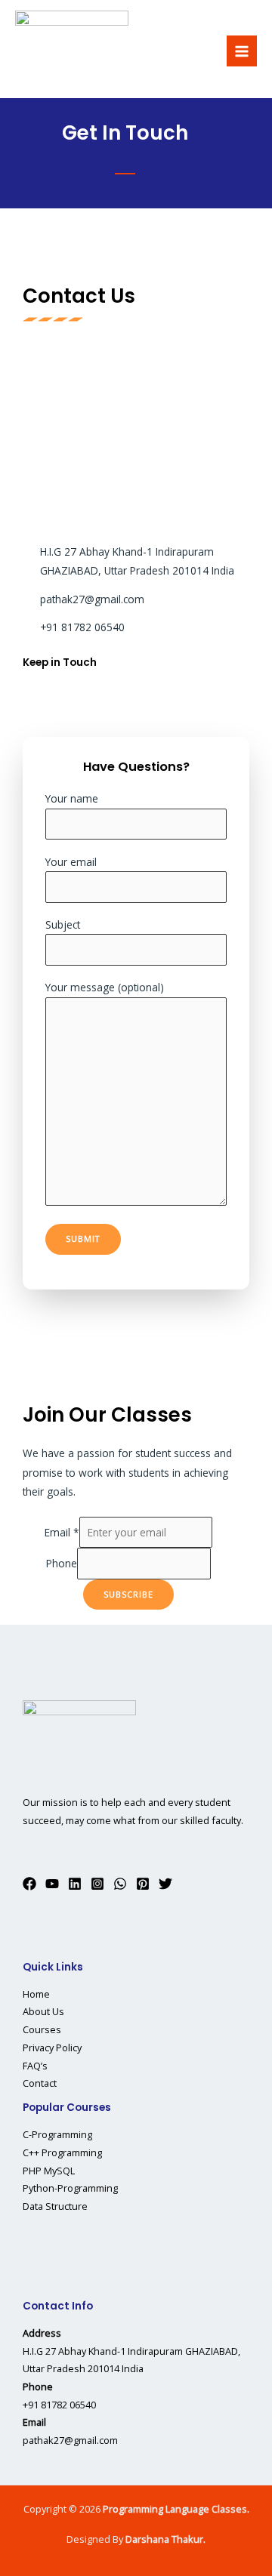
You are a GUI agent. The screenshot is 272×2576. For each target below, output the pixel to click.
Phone (62, 1563)
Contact (40, 2083)
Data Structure (55, 2206)
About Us (43, 2011)
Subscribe (128, 1594)
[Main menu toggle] (242, 51)
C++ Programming (62, 2152)
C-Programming (57, 2134)
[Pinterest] (143, 1884)
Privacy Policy (52, 2048)
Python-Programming (70, 2188)
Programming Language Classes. (176, 2509)
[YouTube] (52, 1884)
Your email (71, 862)
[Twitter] (165, 1884)
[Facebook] (29, 1884)
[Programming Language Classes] (72, 51)
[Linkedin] (75, 1884)
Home (36, 1994)
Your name (72, 798)
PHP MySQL (49, 2171)
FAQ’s (35, 2066)
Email (62, 1532)
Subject (63, 924)
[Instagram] (97, 1884)
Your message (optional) (105, 987)
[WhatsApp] (120, 1884)
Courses (42, 2029)
